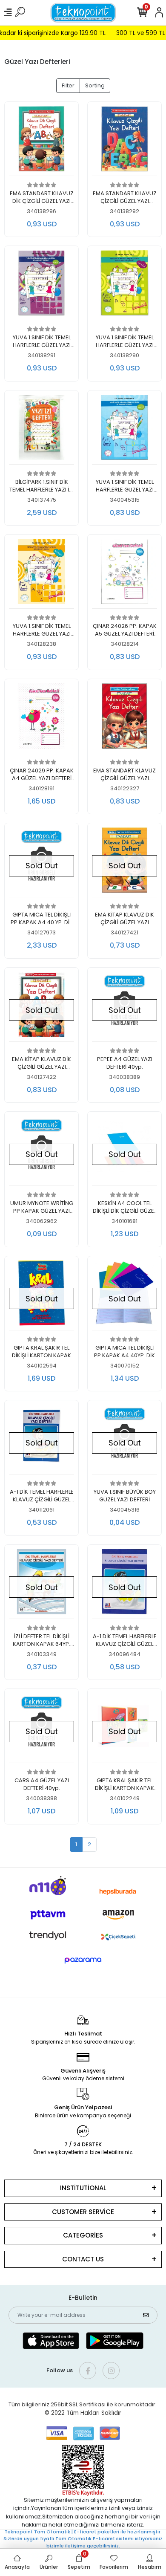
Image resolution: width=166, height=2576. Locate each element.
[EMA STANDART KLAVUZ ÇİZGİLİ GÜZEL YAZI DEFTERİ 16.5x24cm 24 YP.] (124, 718)
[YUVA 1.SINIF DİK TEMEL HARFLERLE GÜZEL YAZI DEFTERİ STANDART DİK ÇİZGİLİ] (124, 285)
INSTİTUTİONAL (83, 2188)
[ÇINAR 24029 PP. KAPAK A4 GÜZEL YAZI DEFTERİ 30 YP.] (41, 718)
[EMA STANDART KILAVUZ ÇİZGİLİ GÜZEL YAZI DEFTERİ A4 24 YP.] (124, 141)
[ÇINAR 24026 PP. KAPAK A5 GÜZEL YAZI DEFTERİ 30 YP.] (124, 574)
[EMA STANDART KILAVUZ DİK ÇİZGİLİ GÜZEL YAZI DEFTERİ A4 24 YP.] (41, 141)
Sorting (95, 85)
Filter (68, 85)
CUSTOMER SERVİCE (83, 2212)
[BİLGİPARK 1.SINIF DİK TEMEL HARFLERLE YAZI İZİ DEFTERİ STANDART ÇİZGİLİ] (41, 430)
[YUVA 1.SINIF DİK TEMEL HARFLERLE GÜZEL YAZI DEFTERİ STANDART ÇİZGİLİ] (41, 285)
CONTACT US (83, 2259)
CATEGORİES (83, 2235)
